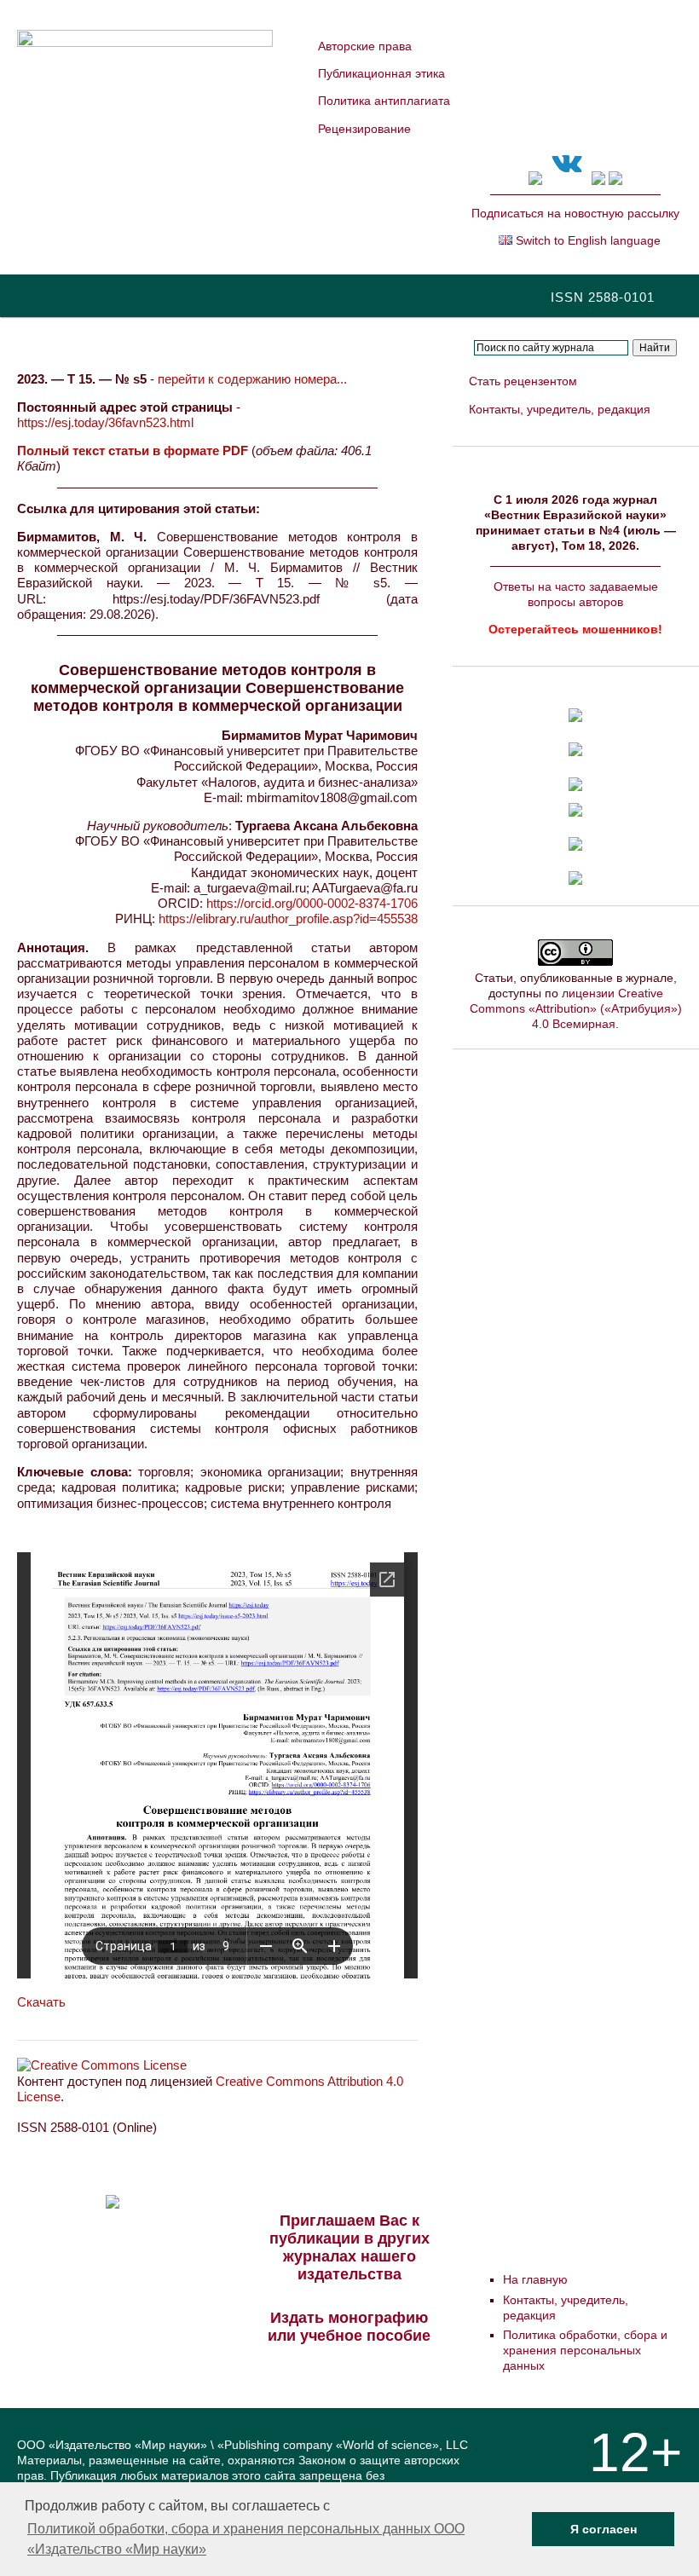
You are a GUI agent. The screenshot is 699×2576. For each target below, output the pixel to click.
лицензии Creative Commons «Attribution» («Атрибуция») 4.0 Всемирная (576, 1008)
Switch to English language (586, 240)
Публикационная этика (381, 73)
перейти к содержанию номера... (252, 379)
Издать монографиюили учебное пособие (349, 2327)
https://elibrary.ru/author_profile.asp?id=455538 (288, 918)
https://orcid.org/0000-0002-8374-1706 (312, 903)
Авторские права (365, 46)
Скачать (41, 2002)
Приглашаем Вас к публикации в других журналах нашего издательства (349, 2247)
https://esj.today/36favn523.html (105, 422)
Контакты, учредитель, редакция (560, 409)
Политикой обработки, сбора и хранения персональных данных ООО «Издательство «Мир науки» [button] (246, 2539)
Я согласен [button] (604, 2529)
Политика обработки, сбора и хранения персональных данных (585, 2350)
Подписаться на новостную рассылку (575, 213)
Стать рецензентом (523, 381)
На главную (535, 2279)
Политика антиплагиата (384, 101)
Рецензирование (364, 129)
